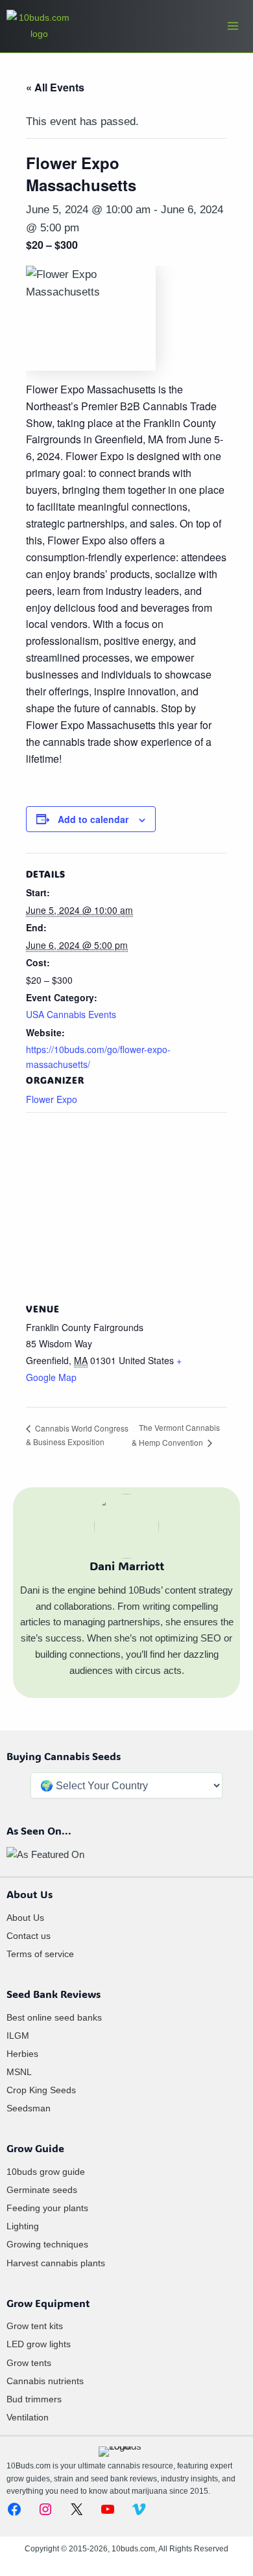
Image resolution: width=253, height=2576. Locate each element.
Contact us (29, 1936)
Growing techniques (47, 2244)
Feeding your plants (47, 2208)
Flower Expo (52, 1099)
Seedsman (29, 2108)
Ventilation (28, 2417)
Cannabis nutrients (45, 2381)
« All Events (55, 87)
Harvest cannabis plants (56, 2263)
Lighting (23, 2226)
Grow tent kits (35, 2326)
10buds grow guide (46, 2172)
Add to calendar (93, 819)
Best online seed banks (54, 2017)
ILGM (18, 2036)
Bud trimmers (34, 2399)
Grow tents (29, 2363)
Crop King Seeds (41, 2090)
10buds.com (133, 2549)
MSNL (19, 2072)
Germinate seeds (42, 2190)
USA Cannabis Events (71, 1014)
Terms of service (40, 1954)
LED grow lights (39, 2344)
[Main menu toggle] (233, 26)
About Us (25, 1918)
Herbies (22, 2054)
